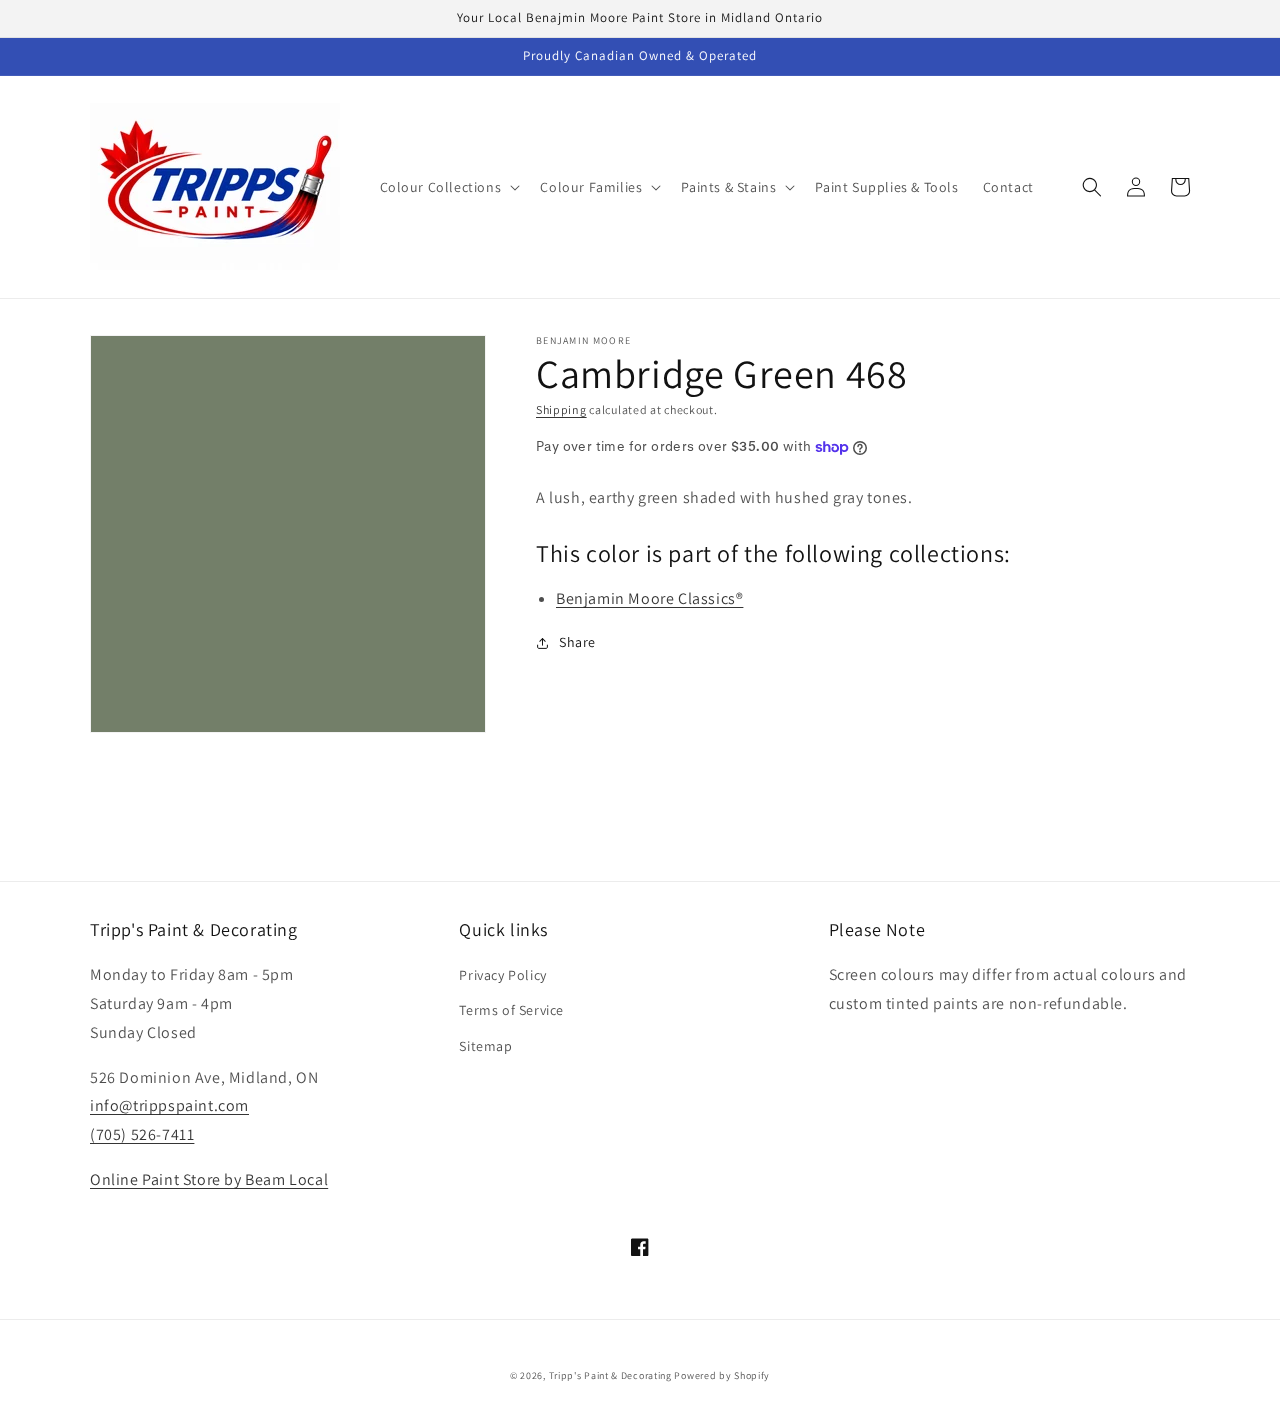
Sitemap (485, 1046)
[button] (448, 187)
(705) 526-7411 (142, 1134)
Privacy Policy (502, 975)
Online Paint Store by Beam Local (209, 1179)
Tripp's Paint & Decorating (610, 1375)
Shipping (561, 409)
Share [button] (577, 642)
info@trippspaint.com (169, 1105)
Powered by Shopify (722, 1375)
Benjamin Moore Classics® (649, 598)
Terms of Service (511, 1010)
